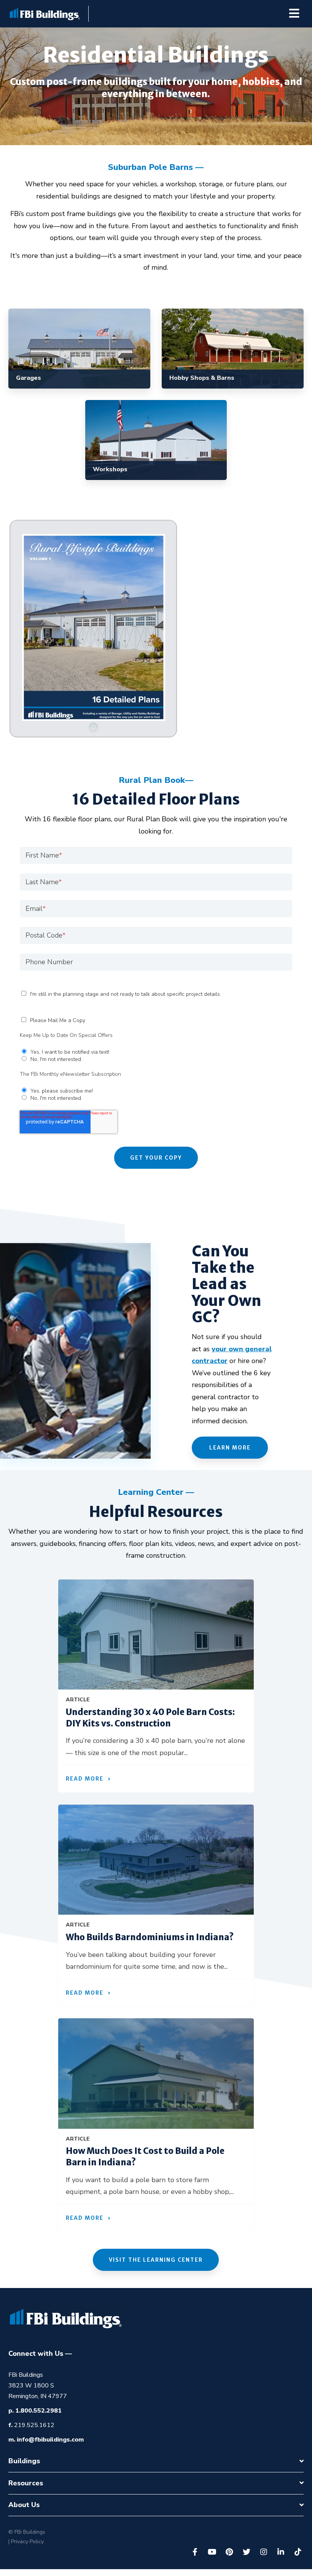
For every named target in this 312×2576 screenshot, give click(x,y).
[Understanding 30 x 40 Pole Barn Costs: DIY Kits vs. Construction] (156, 1635)
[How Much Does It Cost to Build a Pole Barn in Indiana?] (156, 2074)
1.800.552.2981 (38, 2411)
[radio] (156, 1051)
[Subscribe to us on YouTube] (212, 2552)
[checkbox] (156, 1055)
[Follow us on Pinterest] (229, 2552)
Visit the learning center (156, 2260)
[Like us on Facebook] (195, 2552)
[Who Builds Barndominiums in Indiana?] (156, 1860)
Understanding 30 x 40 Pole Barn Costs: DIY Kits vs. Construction (150, 1718)
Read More (85, 1779)
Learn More (230, 1448)
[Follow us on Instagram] (264, 2552)
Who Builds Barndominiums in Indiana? (150, 1937)
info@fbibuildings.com (50, 2440)
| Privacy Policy (26, 2542)
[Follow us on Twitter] (247, 2552)
